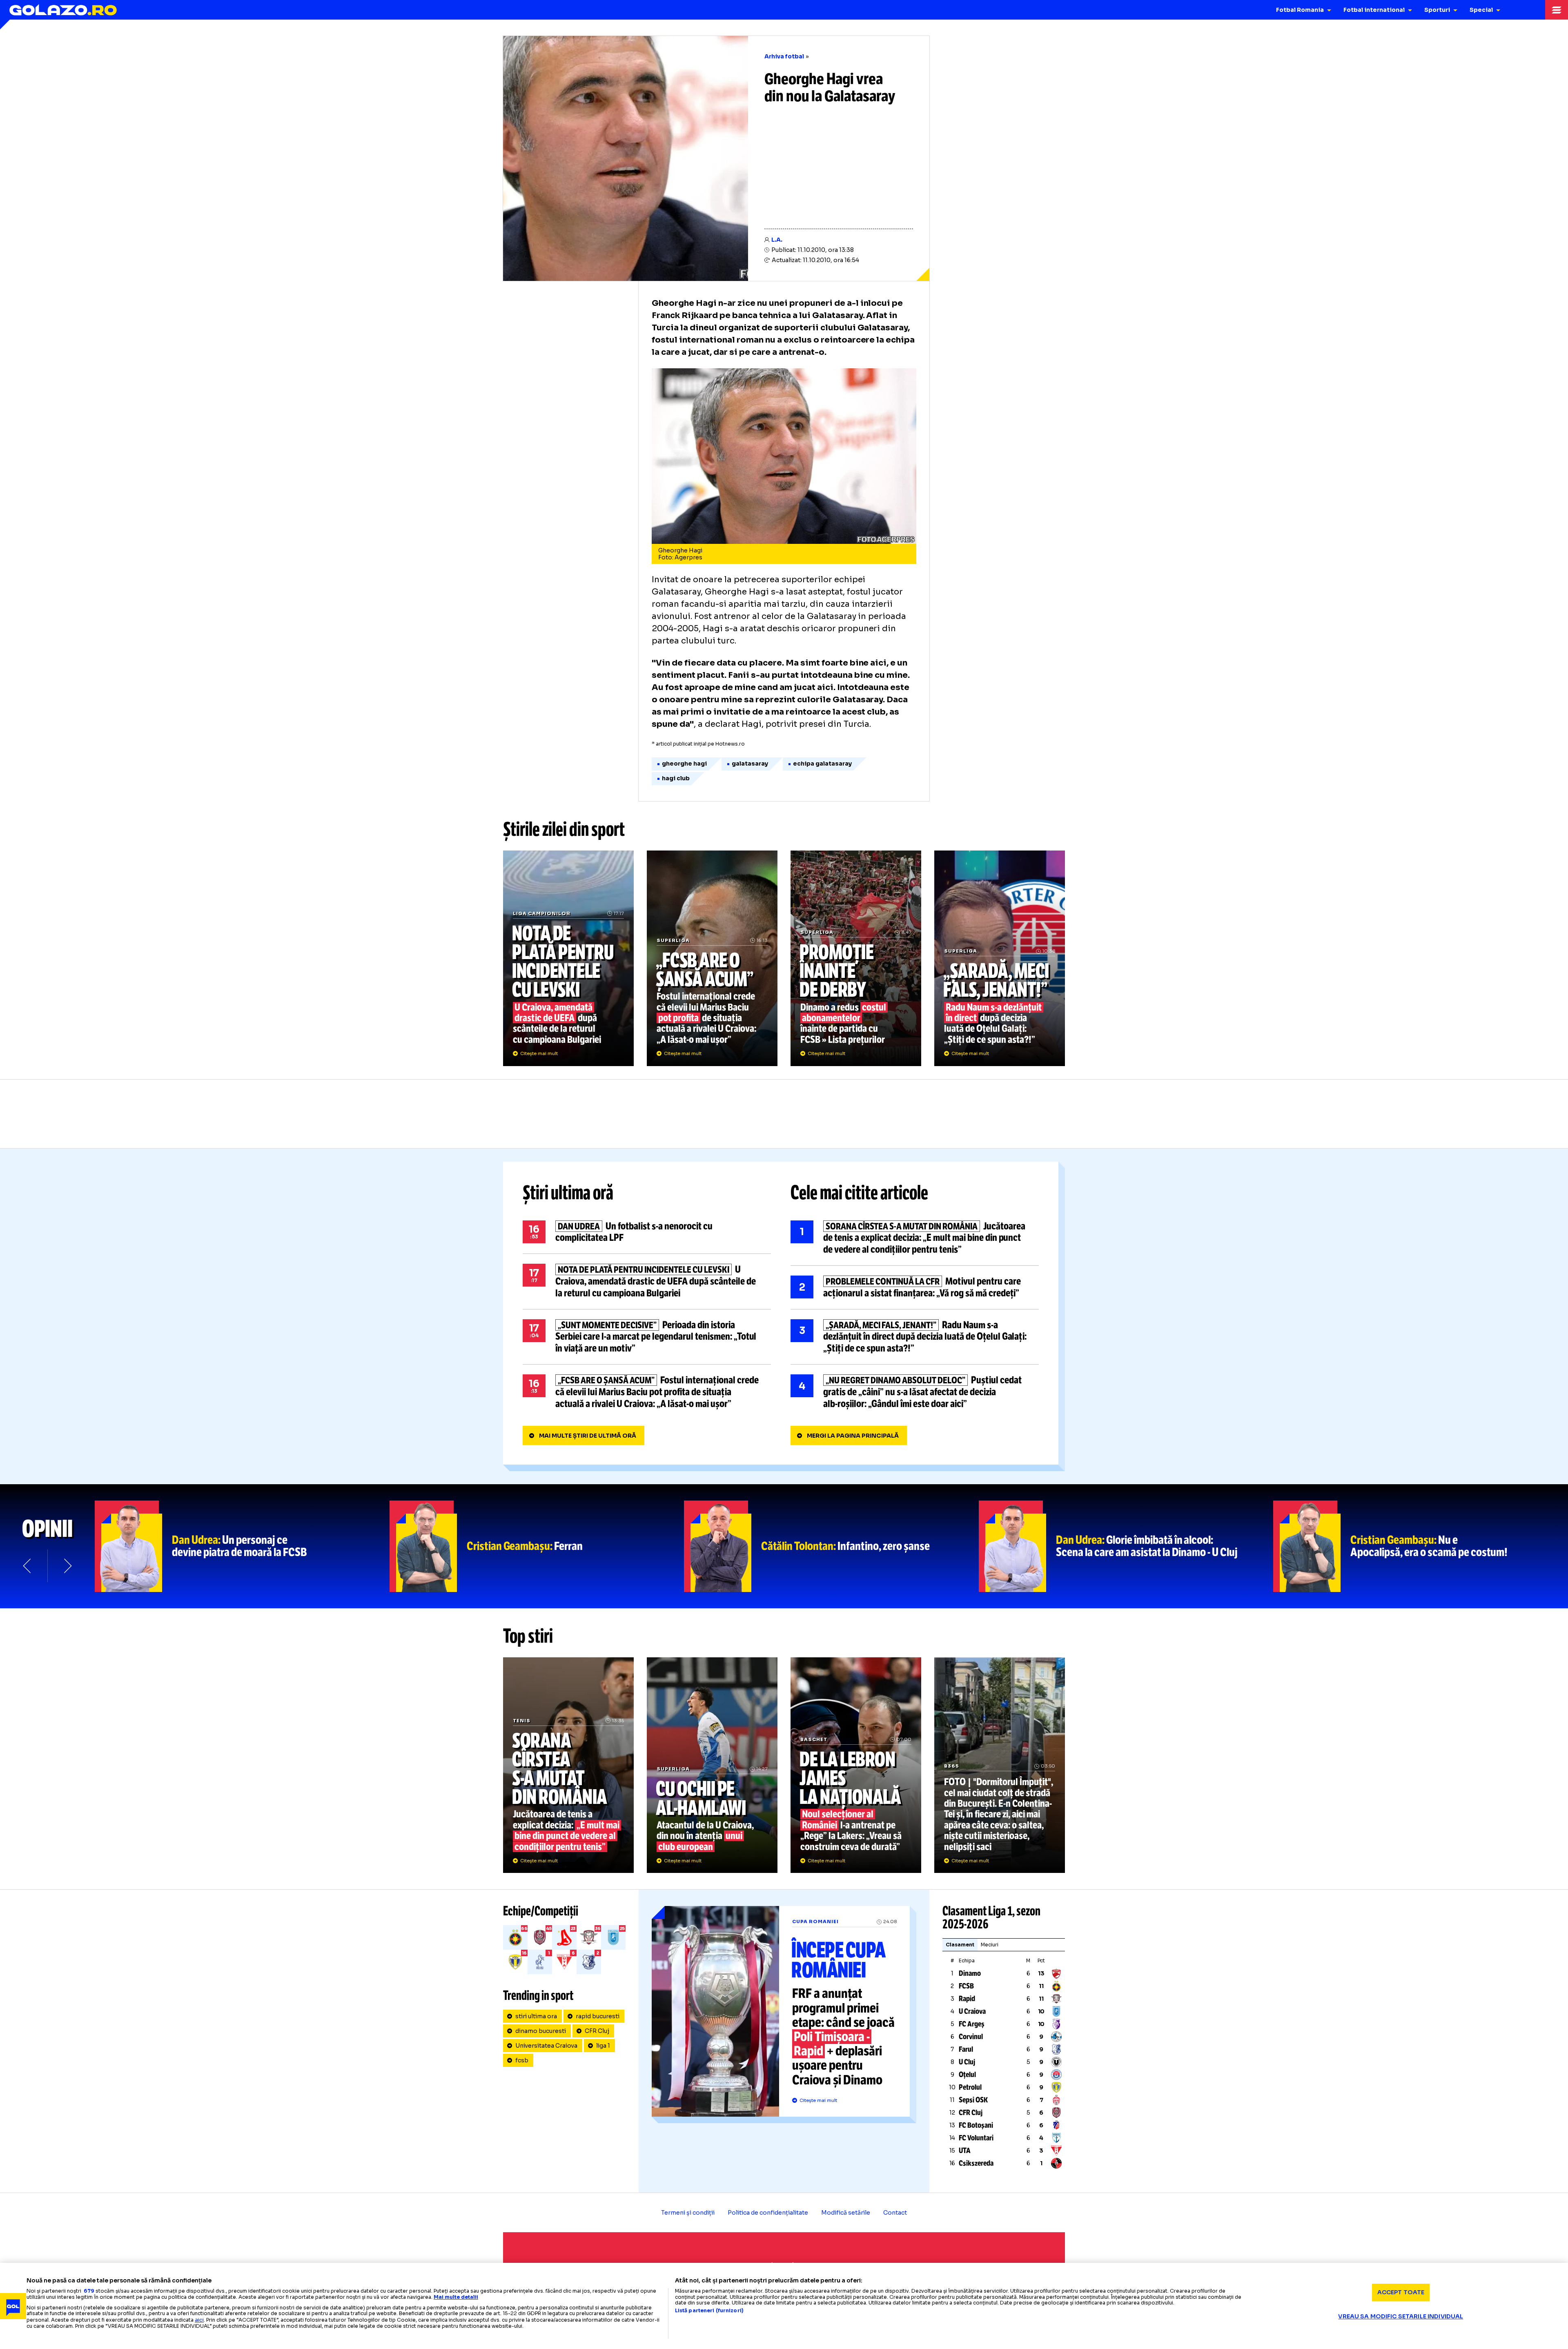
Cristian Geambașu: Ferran (537, 1546)
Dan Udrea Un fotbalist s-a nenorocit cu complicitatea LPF (647, 1232)
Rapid (967, 1999)
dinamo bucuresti (541, 2031)
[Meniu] (1557, 10)
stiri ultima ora (536, 2016)
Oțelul (967, 2075)
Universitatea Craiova (546, 2046)
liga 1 (603, 2046)
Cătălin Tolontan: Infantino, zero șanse (831, 1546)
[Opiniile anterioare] (28, 1566)
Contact (895, 2213)
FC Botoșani (976, 2125)
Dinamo (970, 1973)
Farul (966, 2049)
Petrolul (970, 2087)
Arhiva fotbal (784, 56)
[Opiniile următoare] (67, 1566)
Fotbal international (1374, 10)
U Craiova (972, 2011)
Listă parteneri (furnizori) (709, 2311)
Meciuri (990, 1945)
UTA (965, 2151)
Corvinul (971, 2037)
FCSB (966, 1986)
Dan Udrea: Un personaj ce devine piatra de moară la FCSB (242, 1546)
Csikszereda (976, 2163)
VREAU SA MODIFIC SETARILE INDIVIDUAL (1401, 2316)
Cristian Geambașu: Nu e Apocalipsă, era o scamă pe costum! (1421, 1546)
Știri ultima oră (568, 1193)
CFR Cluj (597, 2031)
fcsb (522, 2060)
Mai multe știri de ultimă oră (588, 1436)
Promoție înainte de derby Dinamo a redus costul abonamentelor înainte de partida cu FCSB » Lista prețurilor (856, 958)
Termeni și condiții (688, 2213)
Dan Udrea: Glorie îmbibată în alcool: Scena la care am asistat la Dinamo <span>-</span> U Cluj (1126, 1546)
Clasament (960, 1945)
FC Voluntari (976, 2138)
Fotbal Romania (1300, 10)
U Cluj (967, 2062)
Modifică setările (846, 2213)
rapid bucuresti (598, 2016)
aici (199, 2320)
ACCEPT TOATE (1401, 2292)
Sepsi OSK (973, 2100)
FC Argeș (972, 2024)
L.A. (777, 240)
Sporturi (1437, 10)
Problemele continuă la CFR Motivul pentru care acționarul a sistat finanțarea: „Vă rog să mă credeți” (915, 1287)
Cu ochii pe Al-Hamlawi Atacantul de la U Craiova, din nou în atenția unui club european (712, 1765)
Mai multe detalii (456, 2297)
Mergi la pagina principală (853, 1436)
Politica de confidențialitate (768, 2213)
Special (1481, 10)
